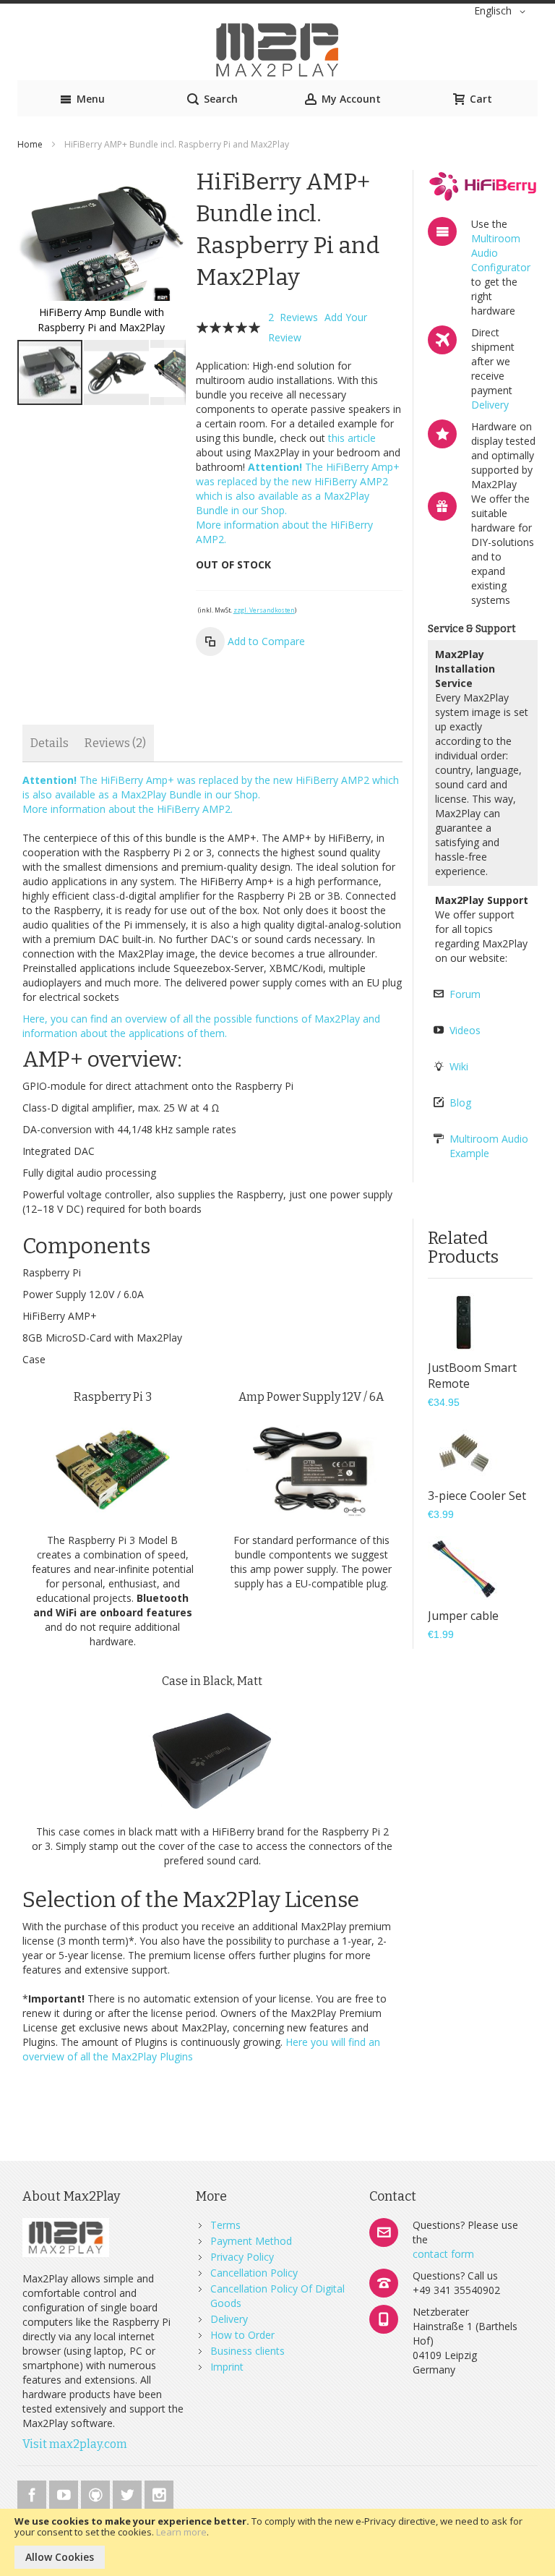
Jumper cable (463, 1616)
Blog (460, 1103)
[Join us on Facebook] (33, 2492)
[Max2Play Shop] (277, 50)
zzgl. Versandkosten (264, 610)
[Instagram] (159, 2492)
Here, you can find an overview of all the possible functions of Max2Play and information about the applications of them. (201, 1026)
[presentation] (50, 743)
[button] (502, 12)
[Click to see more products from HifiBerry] (483, 186)
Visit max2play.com (75, 2444)
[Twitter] (129, 2492)
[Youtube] (65, 2492)
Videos (465, 1030)
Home (30, 144)
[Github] (97, 2492)
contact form (443, 2254)
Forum (465, 994)
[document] (277, 2542)
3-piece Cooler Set (477, 1496)
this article (352, 438)
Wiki (459, 1066)
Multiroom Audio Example (489, 1146)
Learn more (181, 2532)
